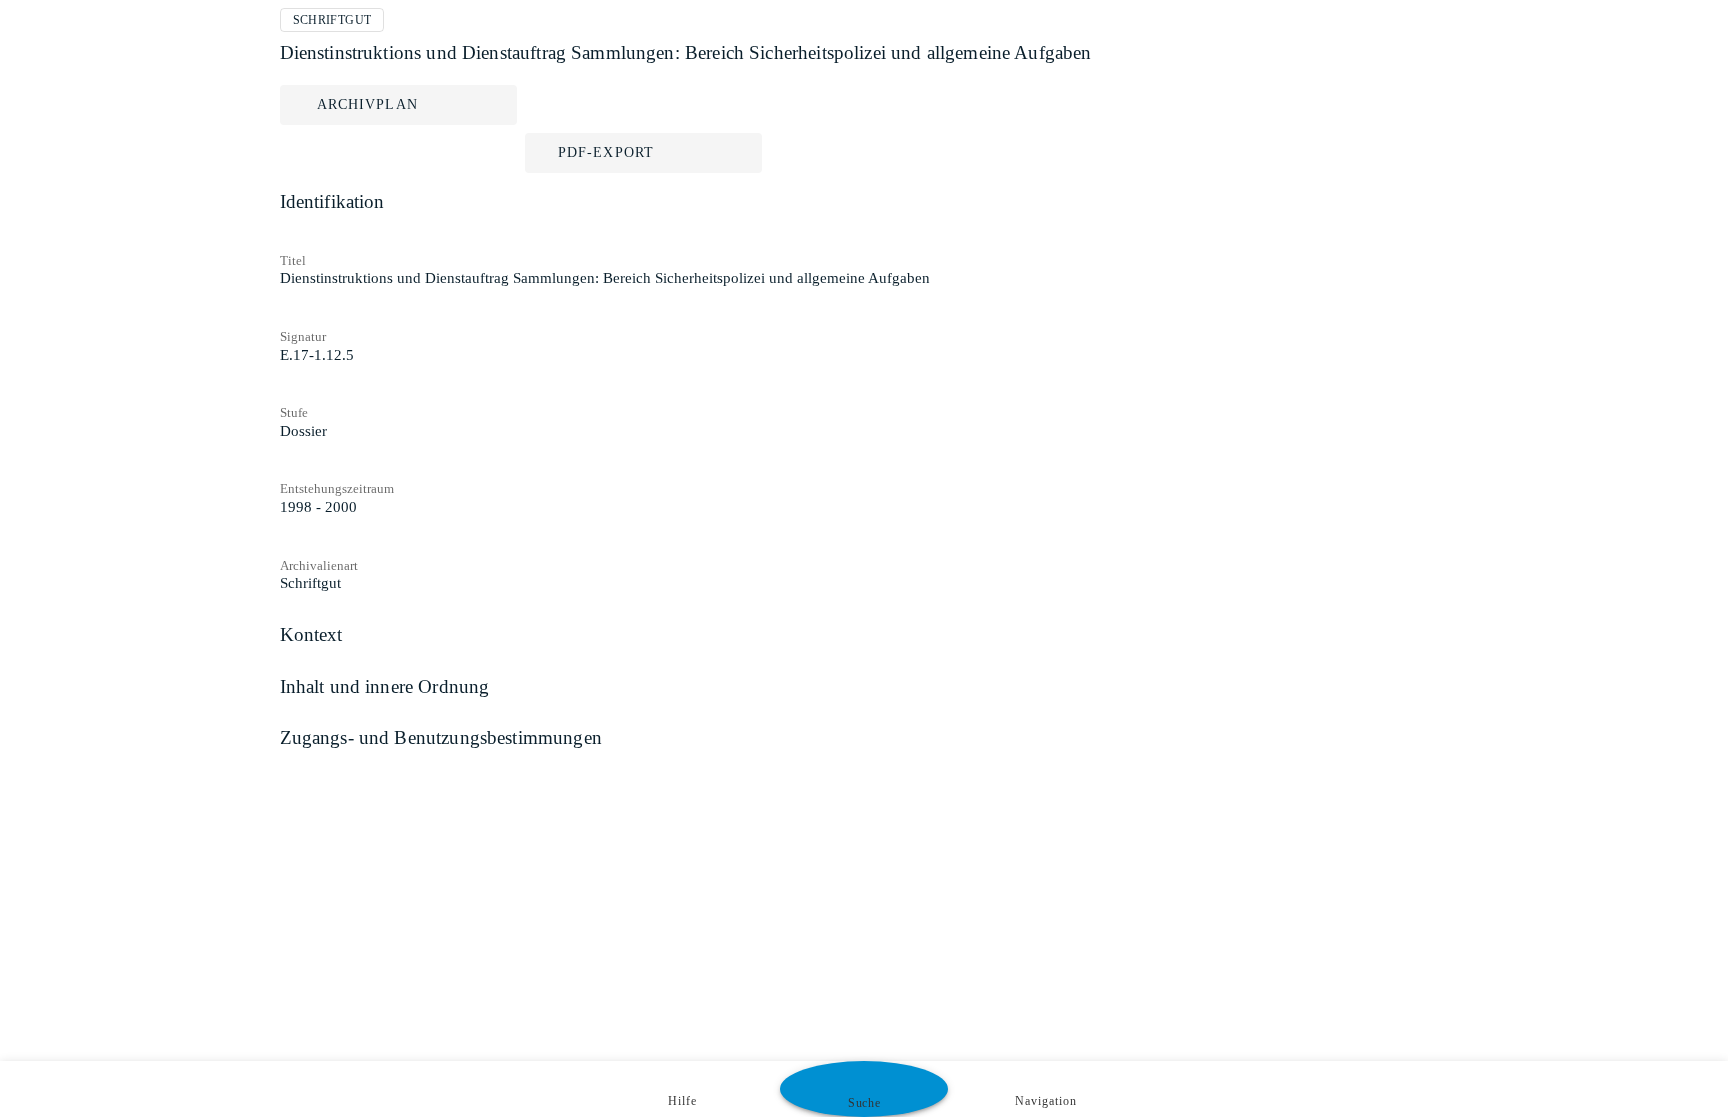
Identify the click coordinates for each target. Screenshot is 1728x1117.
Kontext (311, 634)
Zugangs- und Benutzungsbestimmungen (441, 737)
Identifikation (332, 201)
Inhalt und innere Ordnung (385, 686)
